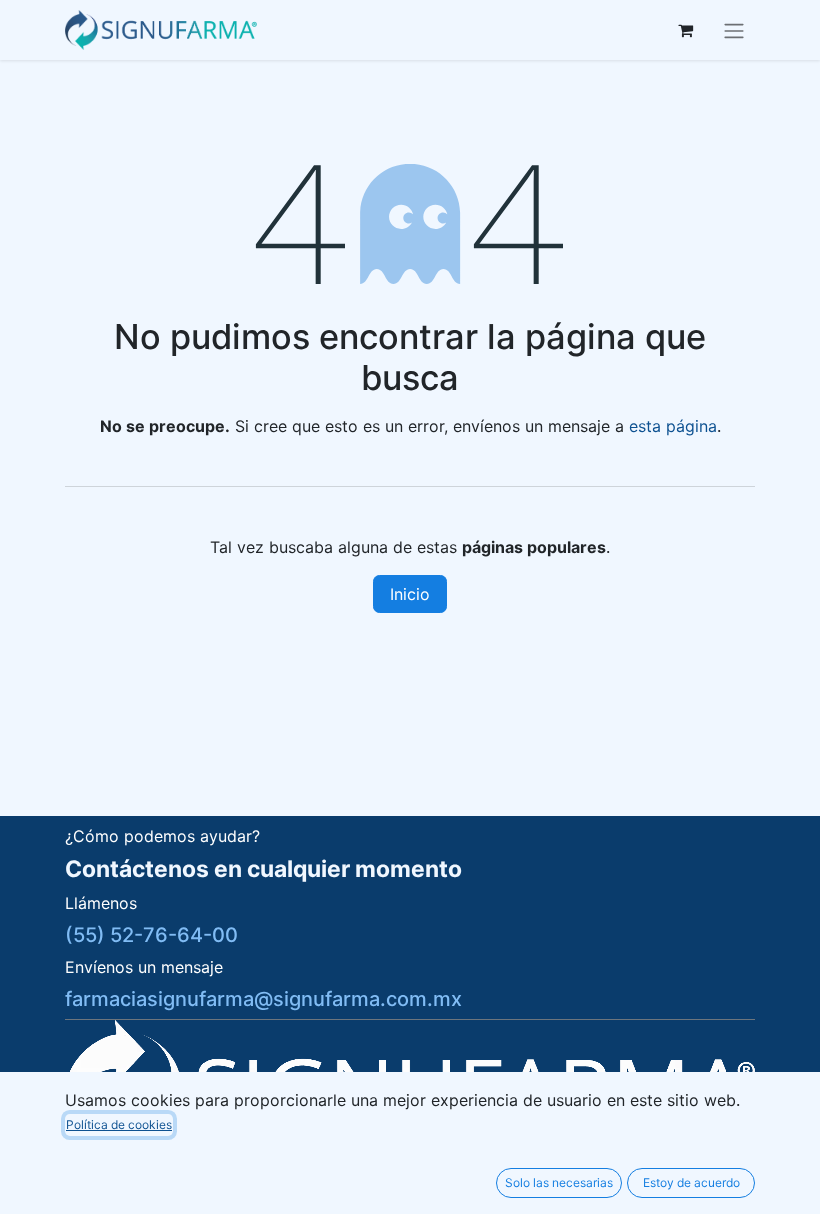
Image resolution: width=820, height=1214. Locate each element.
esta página (673, 426)
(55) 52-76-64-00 (151, 935)
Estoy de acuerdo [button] (691, 1182)
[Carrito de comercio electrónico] (685, 30)
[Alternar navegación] (734, 30)
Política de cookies (119, 1124)
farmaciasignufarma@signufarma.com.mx (263, 999)
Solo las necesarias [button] (559, 1182)
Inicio (410, 594)
